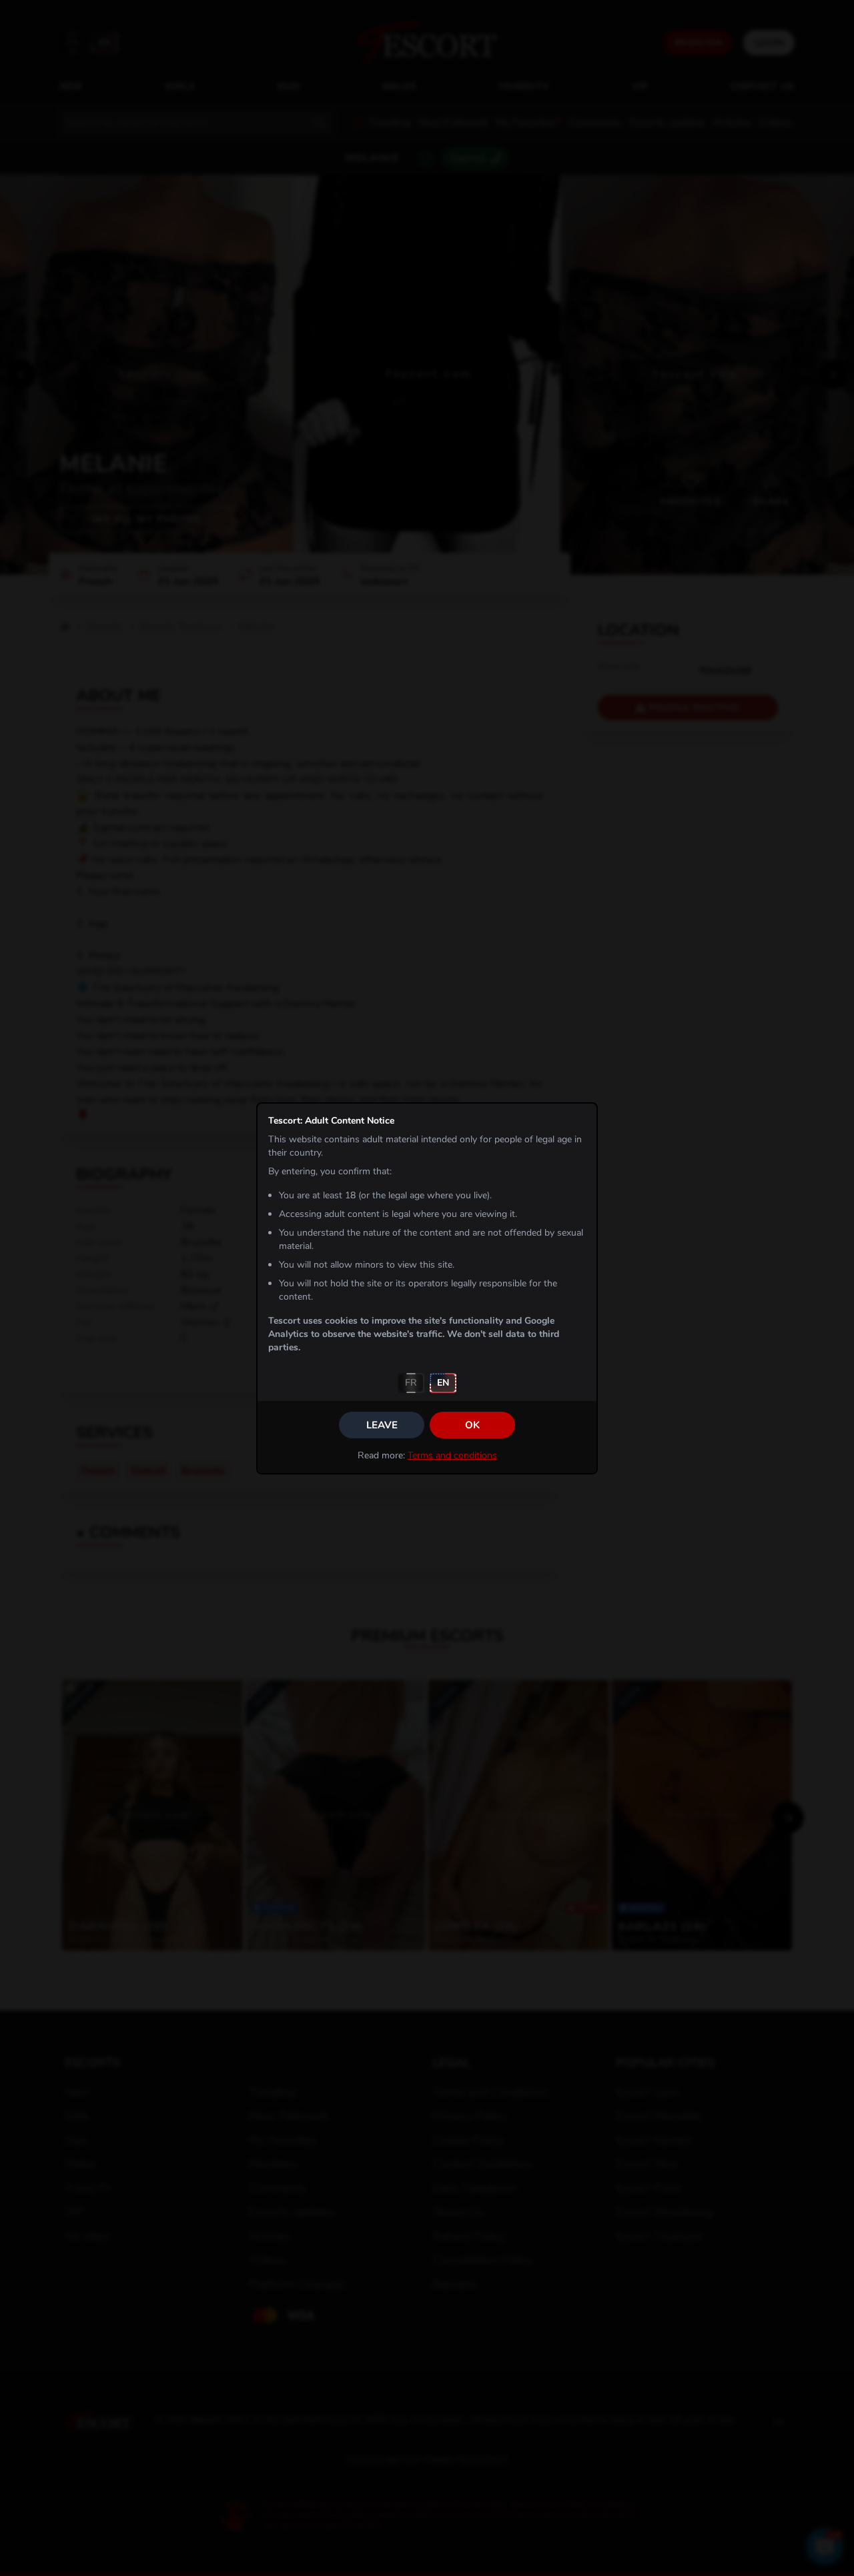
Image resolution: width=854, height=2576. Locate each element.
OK (472, 1425)
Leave (382, 1425)
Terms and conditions (452, 1455)
